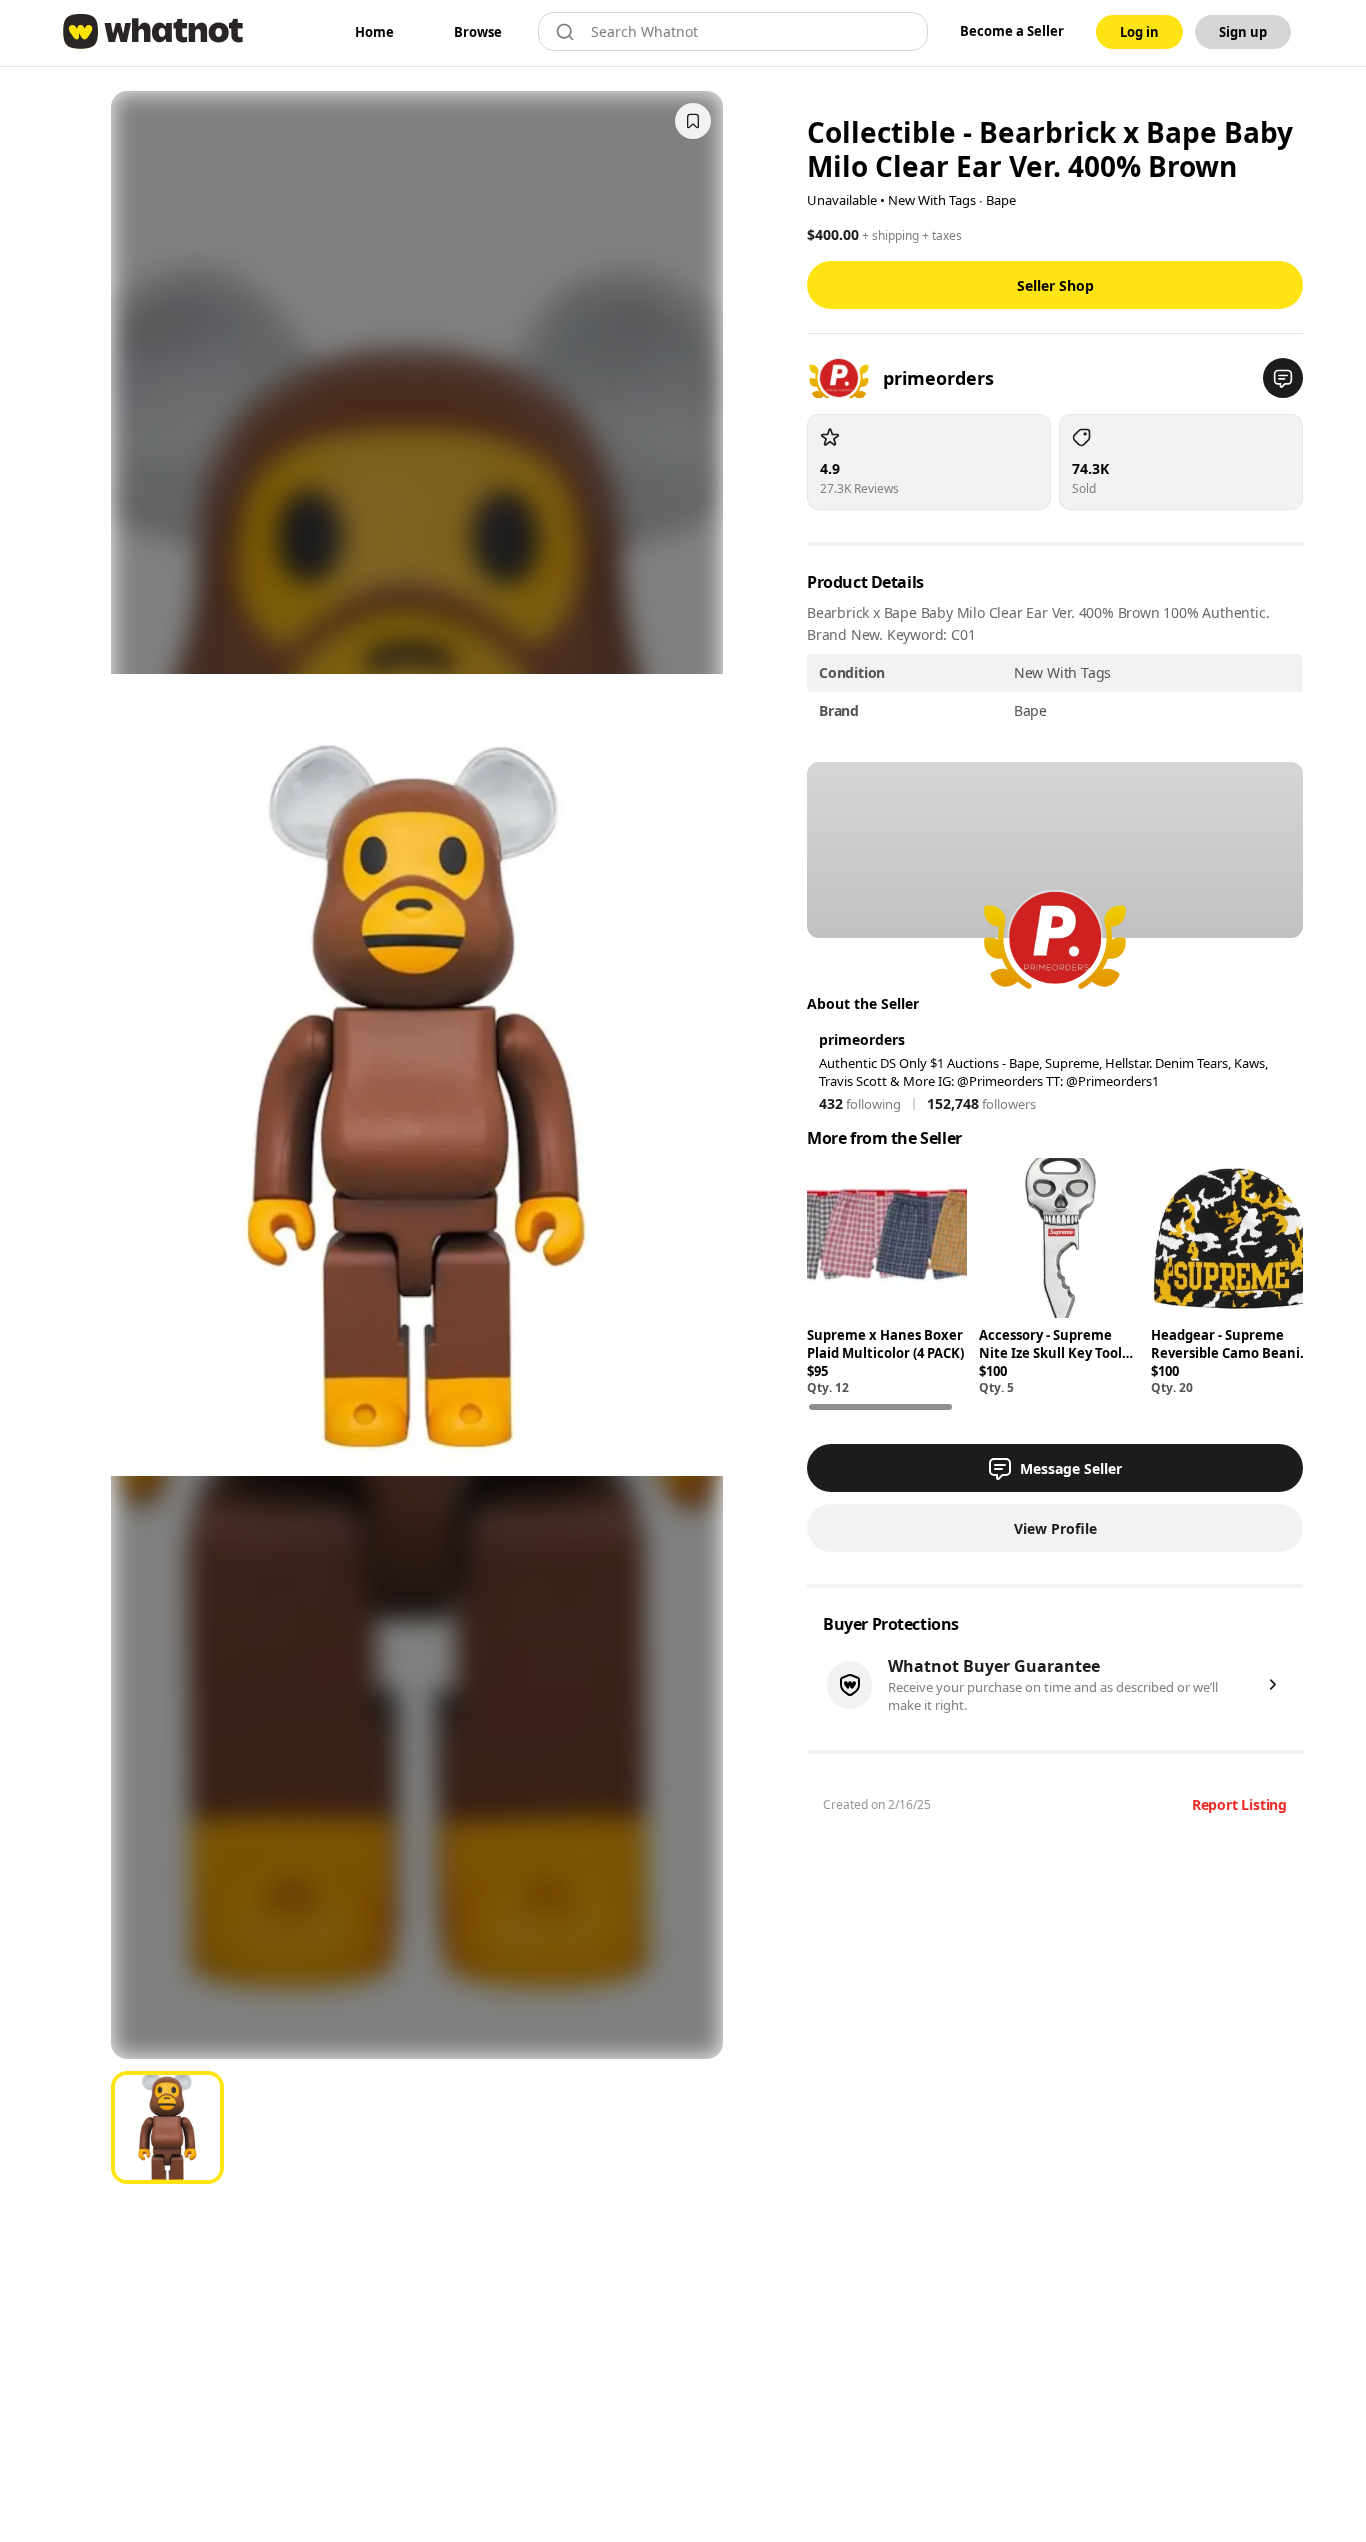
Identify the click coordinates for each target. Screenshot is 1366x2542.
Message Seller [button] (1071, 1468)
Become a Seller (1012, 31)
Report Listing (1239, 1804)
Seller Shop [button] (1055, 285)
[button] (1283, 378)
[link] (374, 32)
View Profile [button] (1055, 1528)
